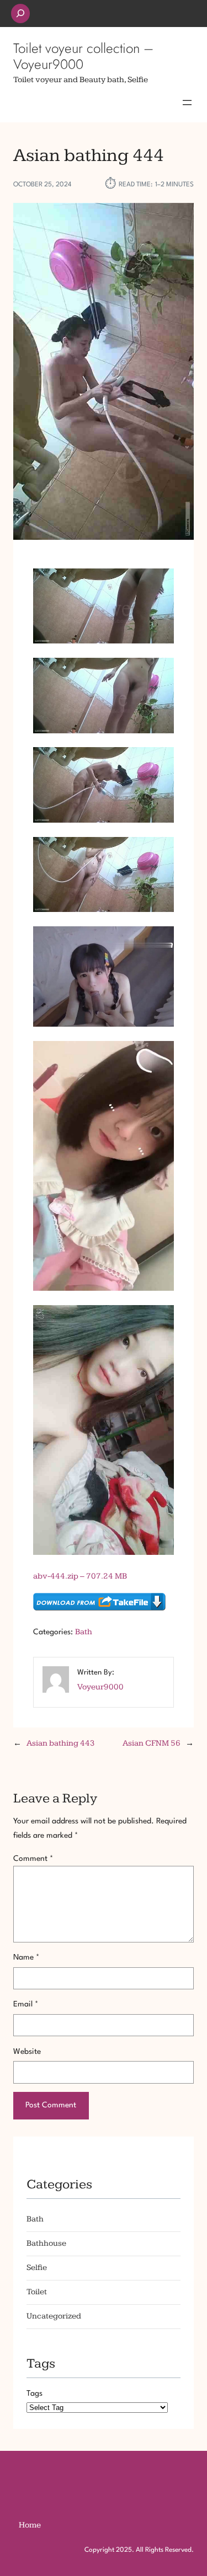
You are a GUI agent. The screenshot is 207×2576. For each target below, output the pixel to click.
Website (27, 2052)
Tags (34, 2393)
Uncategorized (54, 2316)
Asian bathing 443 (61, 1743)
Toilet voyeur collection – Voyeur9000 (83, 56)
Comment (33, 1859)
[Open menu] (187, 103)
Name (26, 1957)
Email (26, 2004)
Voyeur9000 (100, 1687)
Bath (84, 1632)
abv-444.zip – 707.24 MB (80, 1576)
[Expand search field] (20, 14)
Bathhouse (46, 2243)
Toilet (37, 2292)
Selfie (37, 2268)
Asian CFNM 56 (152, 1743)
